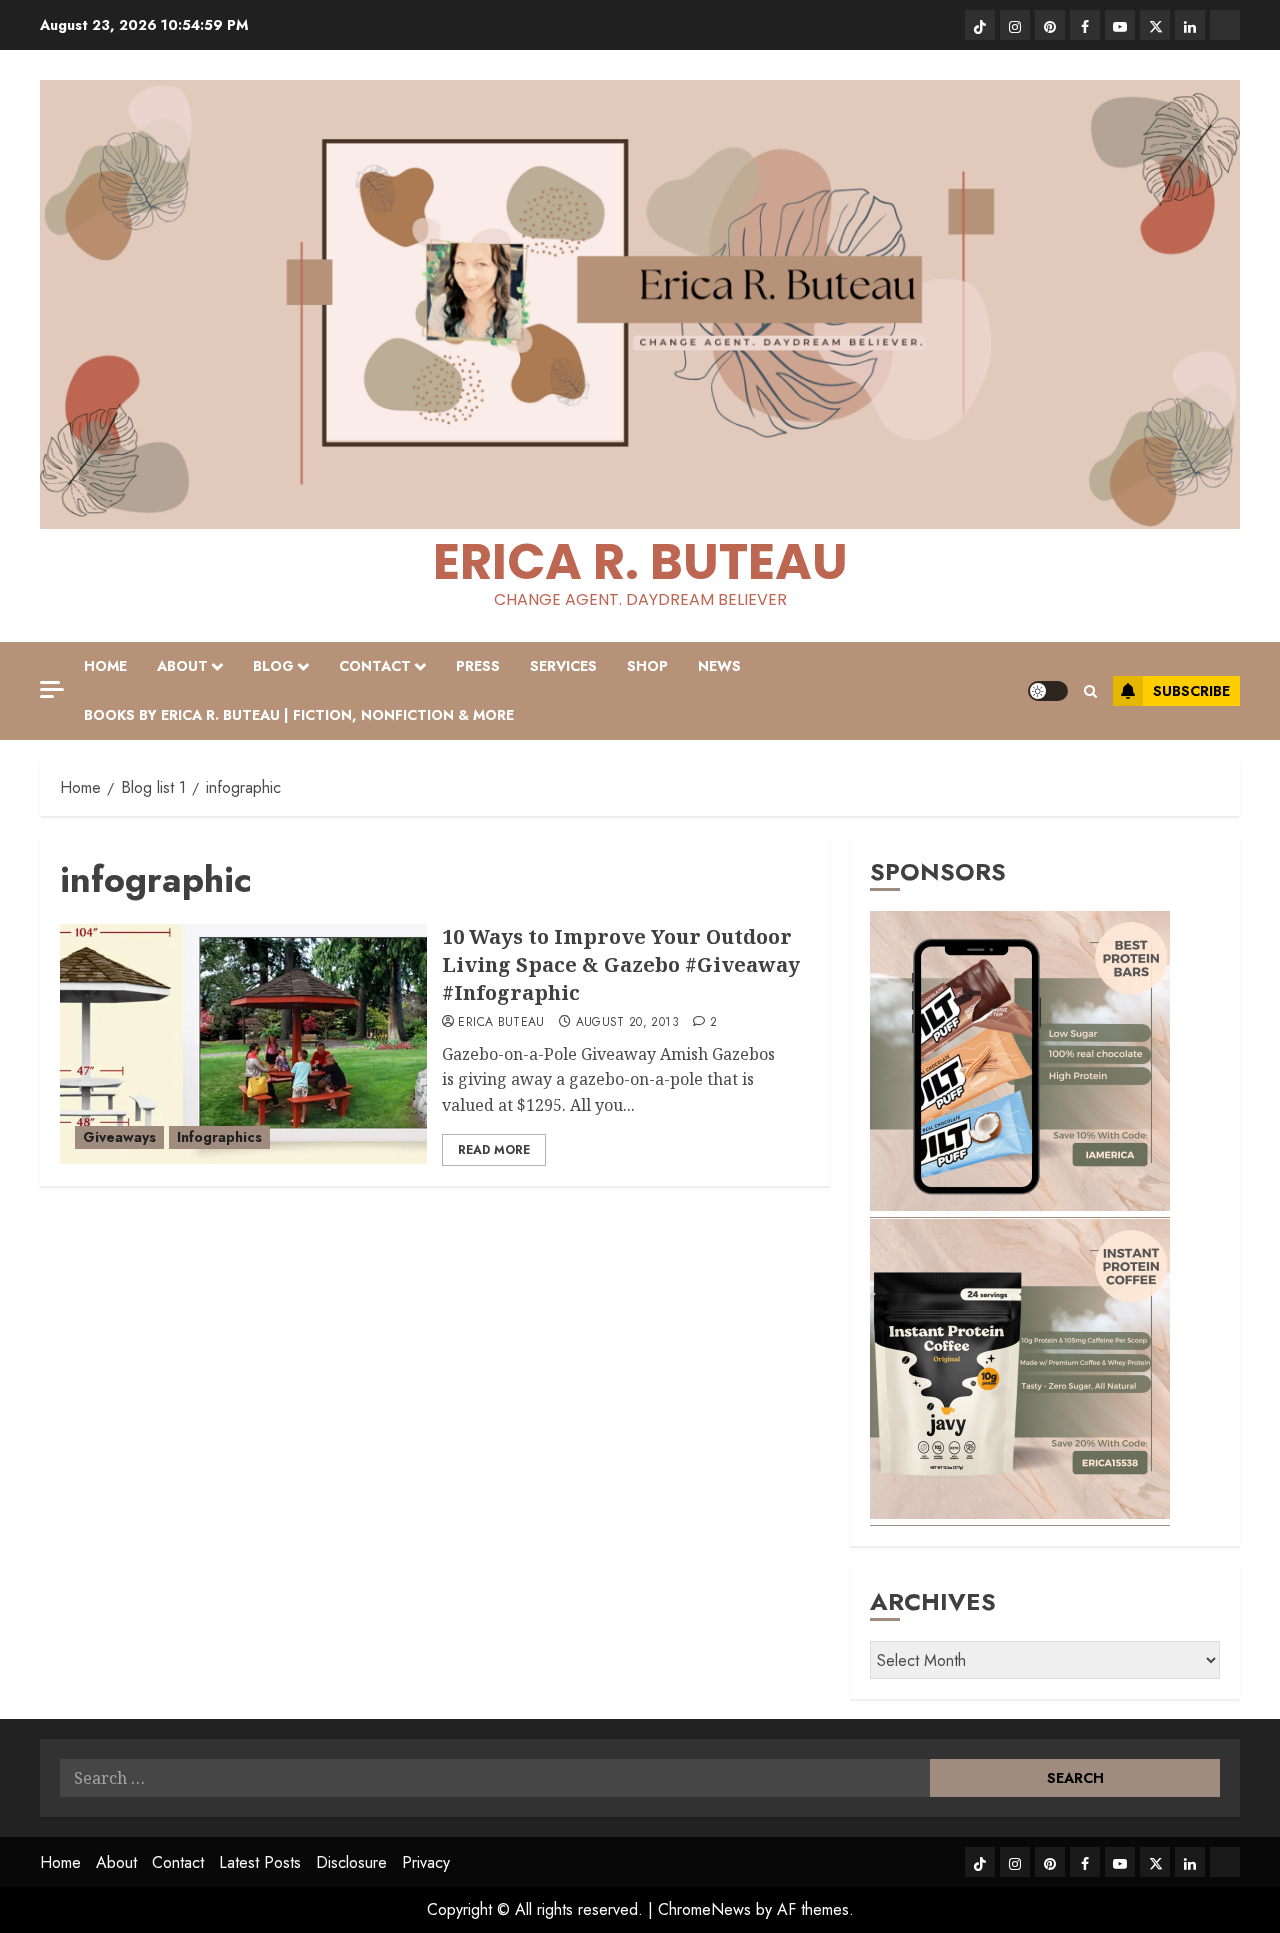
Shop (647, 666)
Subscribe (1191, 691)
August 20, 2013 (627, 1023)
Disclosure (351, 1862)
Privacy (426, 1862)
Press (478, 666)
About (182, 666)
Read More (494, 1150)
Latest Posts (260, 1862)
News (719, 666)
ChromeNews (704, 1909)
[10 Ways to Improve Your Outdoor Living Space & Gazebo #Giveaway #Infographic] (243, 1044)
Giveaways (119, 1137)
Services (563, 666)
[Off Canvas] (52, 689)
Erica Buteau (501, 1023)
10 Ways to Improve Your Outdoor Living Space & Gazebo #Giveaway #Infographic (621, 964)
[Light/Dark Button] (1048, 691)
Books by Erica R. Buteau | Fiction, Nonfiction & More (299, 715)
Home (105, 666)
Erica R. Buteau (640, 561)
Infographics (219, 1137)
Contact (375, 666)
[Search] (1090, 691)
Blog (273, 666)
